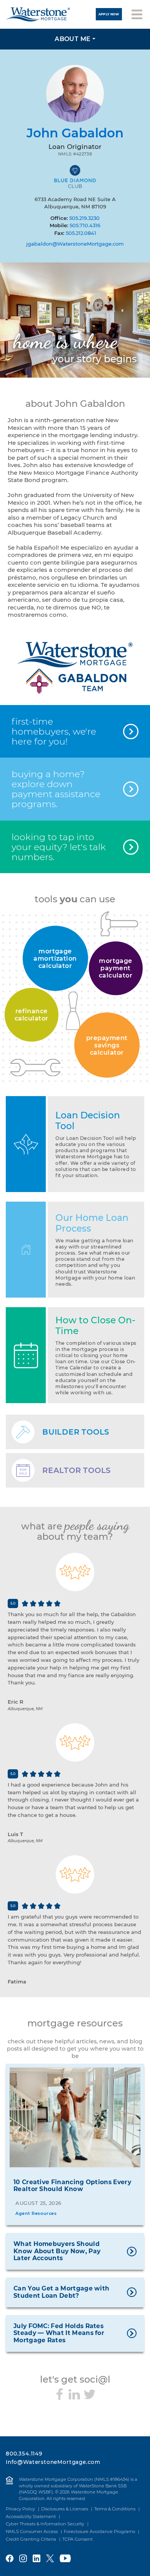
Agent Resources (36, 2213)
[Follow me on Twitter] (90, 2394)
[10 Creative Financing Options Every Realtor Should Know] (75, 2117)
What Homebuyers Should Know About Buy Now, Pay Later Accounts (57, 2251)
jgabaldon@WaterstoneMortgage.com (75, 244)
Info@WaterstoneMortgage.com (53, 2462)
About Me (73, 39)
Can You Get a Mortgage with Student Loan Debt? (61, 2292)
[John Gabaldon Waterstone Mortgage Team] (75, 667)
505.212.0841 (81, 233)
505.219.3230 (84, 218)
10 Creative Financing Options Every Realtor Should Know (72, 2186)
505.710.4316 (85, 225)
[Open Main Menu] (137, 14)
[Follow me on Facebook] (60, 2394)
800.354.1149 (24, 2454)
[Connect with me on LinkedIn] (74, 2394)
